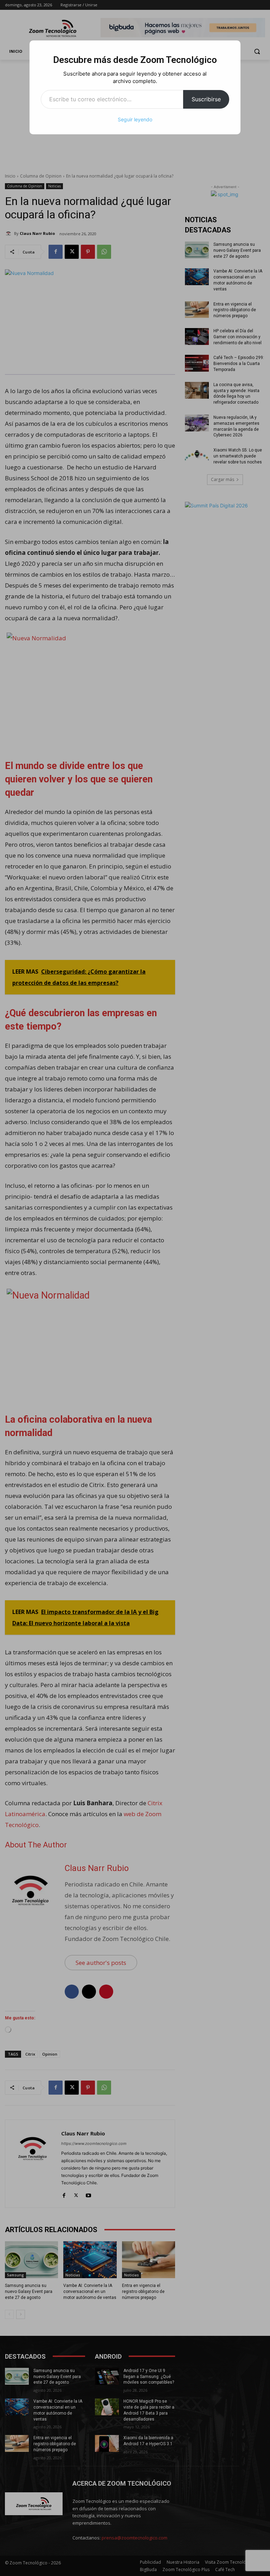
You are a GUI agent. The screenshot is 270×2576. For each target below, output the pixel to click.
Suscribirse (206, 99)
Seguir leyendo (135, 119)
